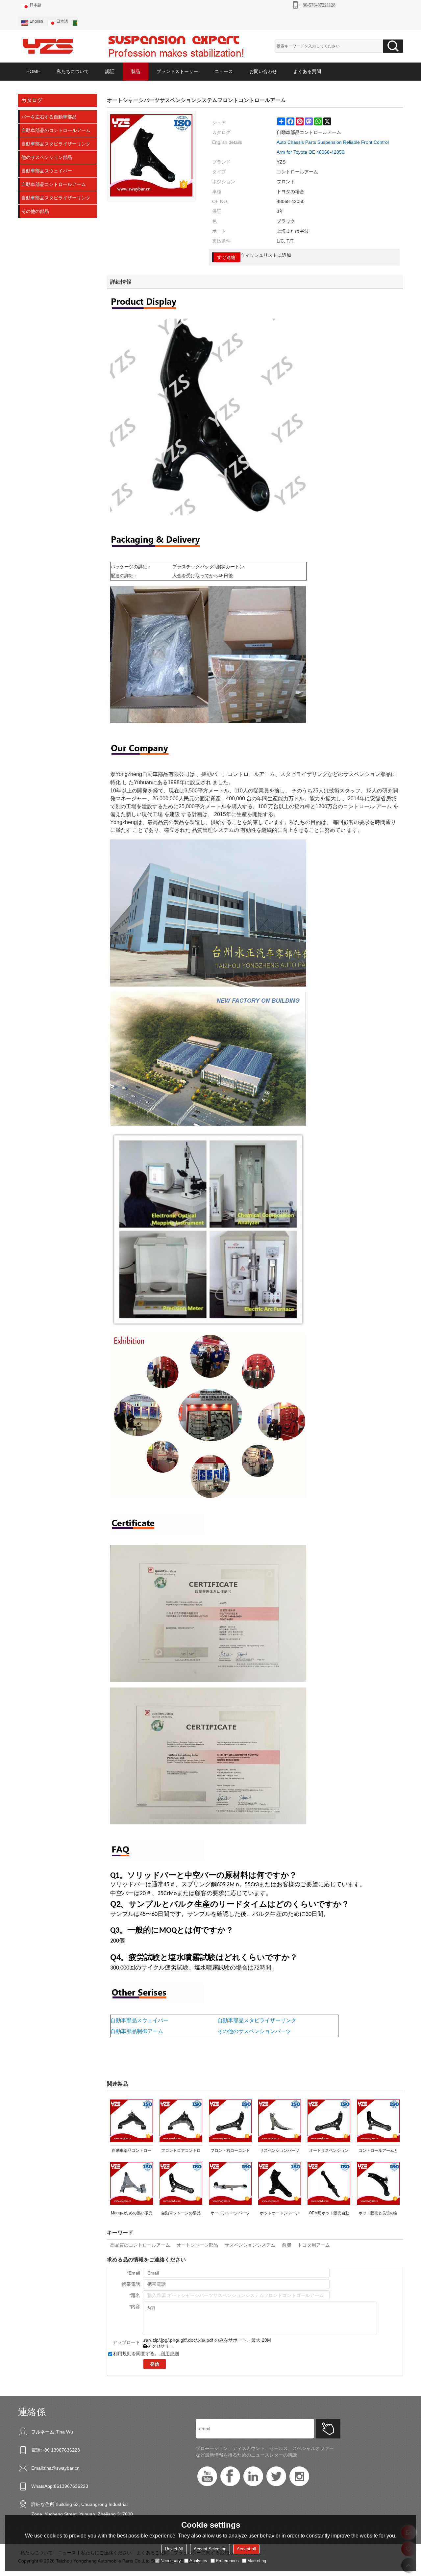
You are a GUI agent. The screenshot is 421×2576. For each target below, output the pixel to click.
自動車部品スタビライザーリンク (257, 2020)
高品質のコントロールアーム (140, 2245)
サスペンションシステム (250, 2245)
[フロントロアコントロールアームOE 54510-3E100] (181, 2121)
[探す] (393, 46)
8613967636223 (71, 2486)
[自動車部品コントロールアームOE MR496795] (132, 2121)
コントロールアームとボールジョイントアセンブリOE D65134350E (378, 2152)
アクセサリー (161, 2346)
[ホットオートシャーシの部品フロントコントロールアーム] (280, 2183)
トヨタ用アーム (314, 2245)
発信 (155, 2364)
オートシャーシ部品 (197, 2245)
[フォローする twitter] (276, 2476)
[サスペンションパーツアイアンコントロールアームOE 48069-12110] (280, 2121)
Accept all (246, 2549)
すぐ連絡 (226, 257)
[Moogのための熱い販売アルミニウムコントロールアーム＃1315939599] (132, 2183)
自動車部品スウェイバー (139, 2020)
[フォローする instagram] (299, 2476)
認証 (110, 71)
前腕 (286, 2245)
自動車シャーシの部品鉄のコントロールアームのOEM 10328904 (181, 2214)
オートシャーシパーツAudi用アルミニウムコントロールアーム (230, 2214)
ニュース (224, 71)
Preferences (227, 2561)
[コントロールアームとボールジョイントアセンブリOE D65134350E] (378, 2121)
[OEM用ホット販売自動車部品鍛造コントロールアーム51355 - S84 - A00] (329, 2183)
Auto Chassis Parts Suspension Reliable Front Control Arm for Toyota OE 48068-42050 (333, 147)
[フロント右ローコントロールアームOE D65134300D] (230, 2121)
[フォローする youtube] (207, 2476)
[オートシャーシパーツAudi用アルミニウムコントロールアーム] (230, 2183)
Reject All (174, 2549)
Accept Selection (210, 2549)
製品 (136, 71)
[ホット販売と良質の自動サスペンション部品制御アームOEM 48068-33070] (378, 2183)
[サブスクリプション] (328, 2429)
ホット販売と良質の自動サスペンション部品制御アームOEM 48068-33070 (378, 2214)
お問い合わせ (263, 71)
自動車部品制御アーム (137, 2031)
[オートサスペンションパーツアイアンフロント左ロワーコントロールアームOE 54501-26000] (329, 2121)
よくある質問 (307, 71)
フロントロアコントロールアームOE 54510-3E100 (181, 2152)
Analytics (198, 2561)
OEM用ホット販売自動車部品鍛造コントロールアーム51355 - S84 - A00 (329, 2214)
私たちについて (73, 71)
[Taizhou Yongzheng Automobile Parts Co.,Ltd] (48, 46)
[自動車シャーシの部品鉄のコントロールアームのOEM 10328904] (181, 2183)
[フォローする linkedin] (253, 2476)
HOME (33, 71)
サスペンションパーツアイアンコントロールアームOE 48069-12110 (280, 2152)
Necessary (171, 2561)
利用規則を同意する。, (146, 2354)
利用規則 (170, 2354)
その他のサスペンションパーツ (254, 2031)
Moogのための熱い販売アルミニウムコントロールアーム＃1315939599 (132, 2214)
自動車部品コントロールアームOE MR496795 (132, 2152)
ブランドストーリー (177, 71)
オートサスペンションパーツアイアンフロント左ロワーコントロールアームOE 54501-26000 (329, 2152)
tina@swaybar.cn (62, 2468)
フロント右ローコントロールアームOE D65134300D (230, 2152)
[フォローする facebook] (230, 2476)
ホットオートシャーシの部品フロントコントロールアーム (280, 2214)
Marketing (257, 2561)
